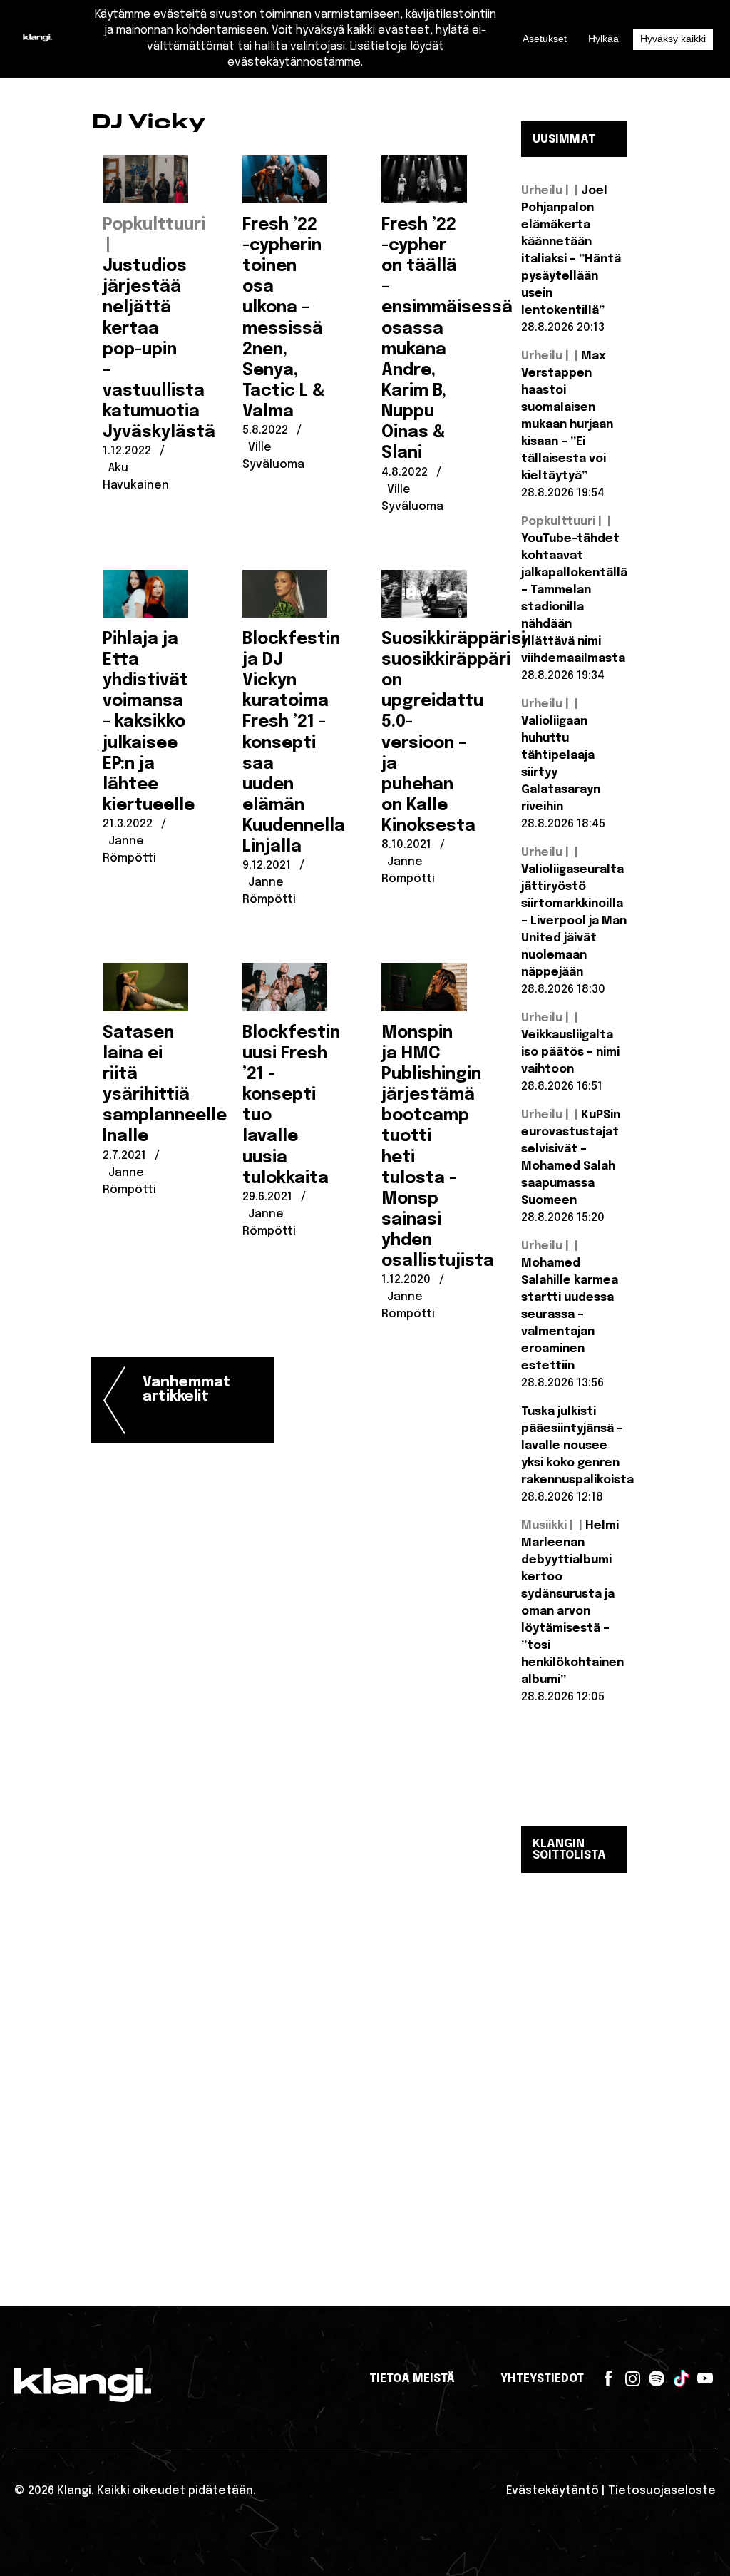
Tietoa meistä (412, 2379)
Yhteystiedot (542, 2379)
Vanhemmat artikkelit (187, 1390)
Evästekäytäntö (552, 2491)
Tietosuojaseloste (662, 2491)
